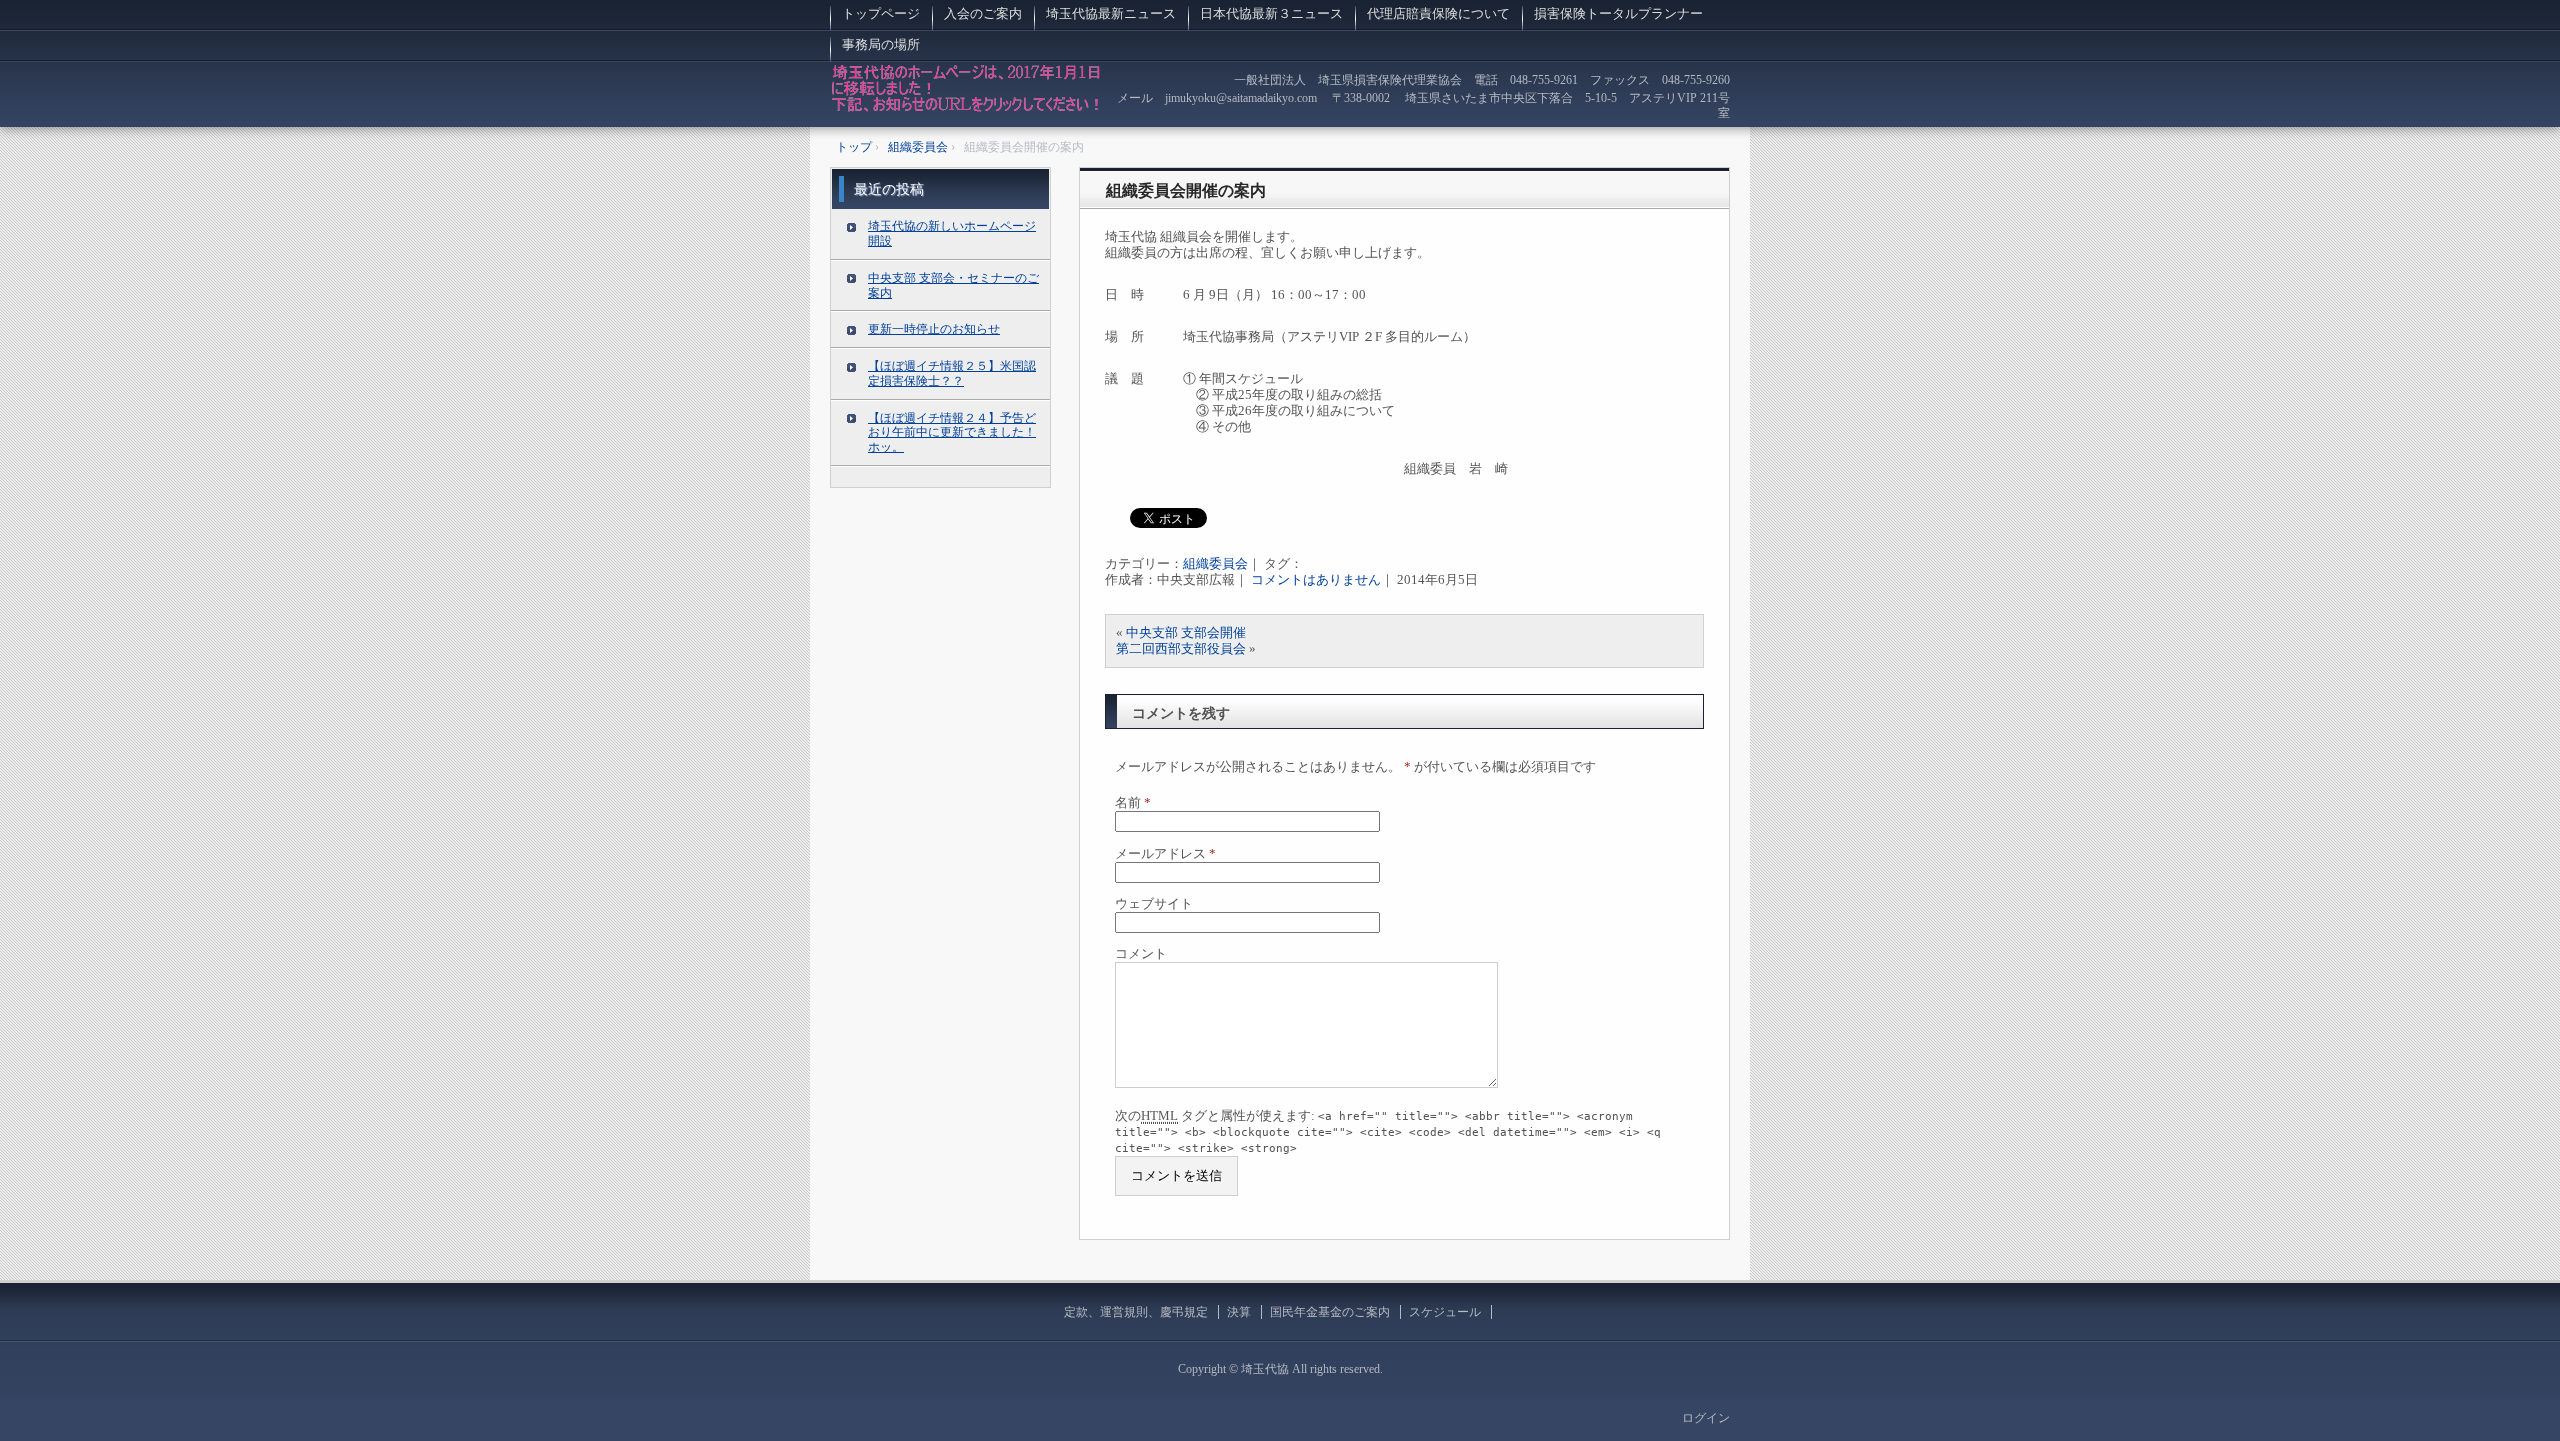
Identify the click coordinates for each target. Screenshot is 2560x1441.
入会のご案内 (983, 13)
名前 (1133, 802)
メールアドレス (1165, 853)
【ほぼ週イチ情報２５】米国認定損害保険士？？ (952, 373)
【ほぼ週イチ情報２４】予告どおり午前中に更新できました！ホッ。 (952, 433)
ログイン (1706, 1418)
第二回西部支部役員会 (1181, 648)
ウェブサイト (1154, 903)
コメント (1141, 953)
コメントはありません (1316, 579)
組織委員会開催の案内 (1186, 190)
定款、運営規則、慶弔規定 (1136, 1312)
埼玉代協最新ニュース (1111, 13)
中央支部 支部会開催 (1186, 632)
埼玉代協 (966, 94)
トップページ (881, 13)
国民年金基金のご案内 (1330, 1312)
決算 (1239, 1312)
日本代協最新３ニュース (1271, 13)
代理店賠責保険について (1438, 13)
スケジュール (1445, 1312)
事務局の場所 (887, 44)
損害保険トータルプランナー (1618, 13)
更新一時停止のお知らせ (934, 329)
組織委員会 (1215, 563)
